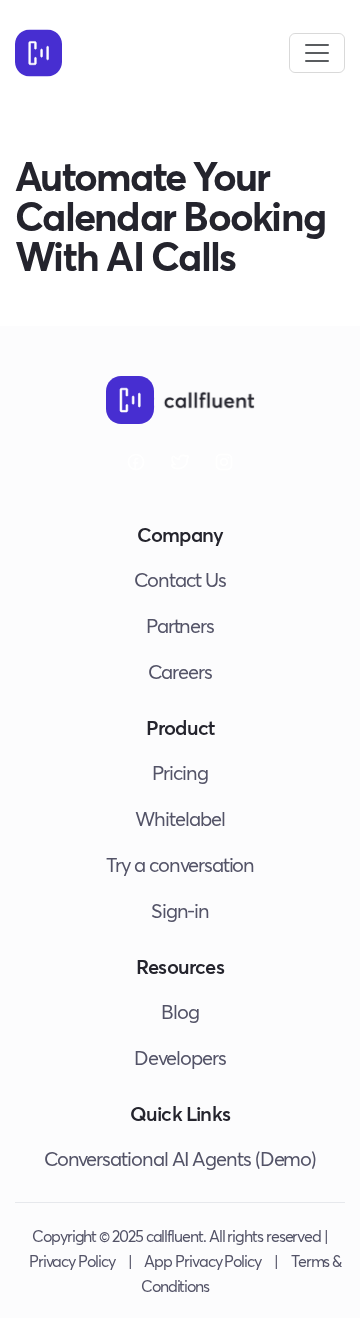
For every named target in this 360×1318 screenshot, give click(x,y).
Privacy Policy (72, 1260)
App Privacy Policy (202, 1260)
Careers (179, 671)
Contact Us (179, 579)
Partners (180, 625)
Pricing (179, 772)
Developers (179, 1057)
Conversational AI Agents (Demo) (180, 1158)
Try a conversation (180, 864)
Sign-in (180, 910)
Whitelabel (179, 818)
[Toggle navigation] (317, 53)
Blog (180, 1011)
